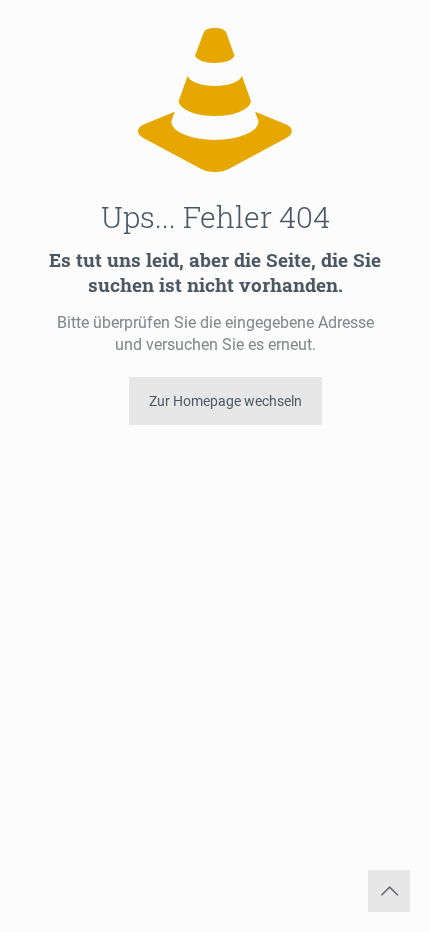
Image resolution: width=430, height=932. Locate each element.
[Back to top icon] (389, 891)
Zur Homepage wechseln (225, 401)
